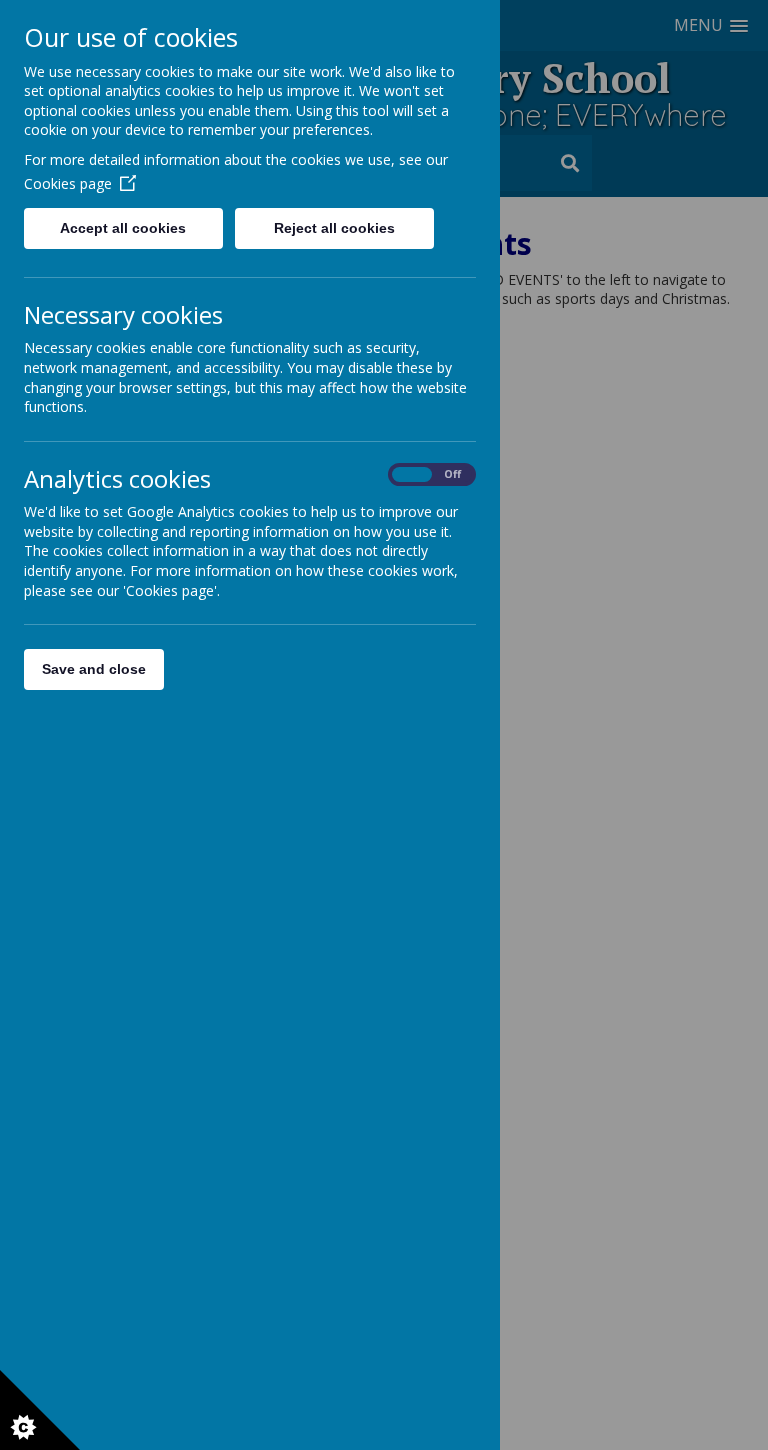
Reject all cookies (334, 228)
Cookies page (68, 183)
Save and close (94, 669)
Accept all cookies (123, 228)
